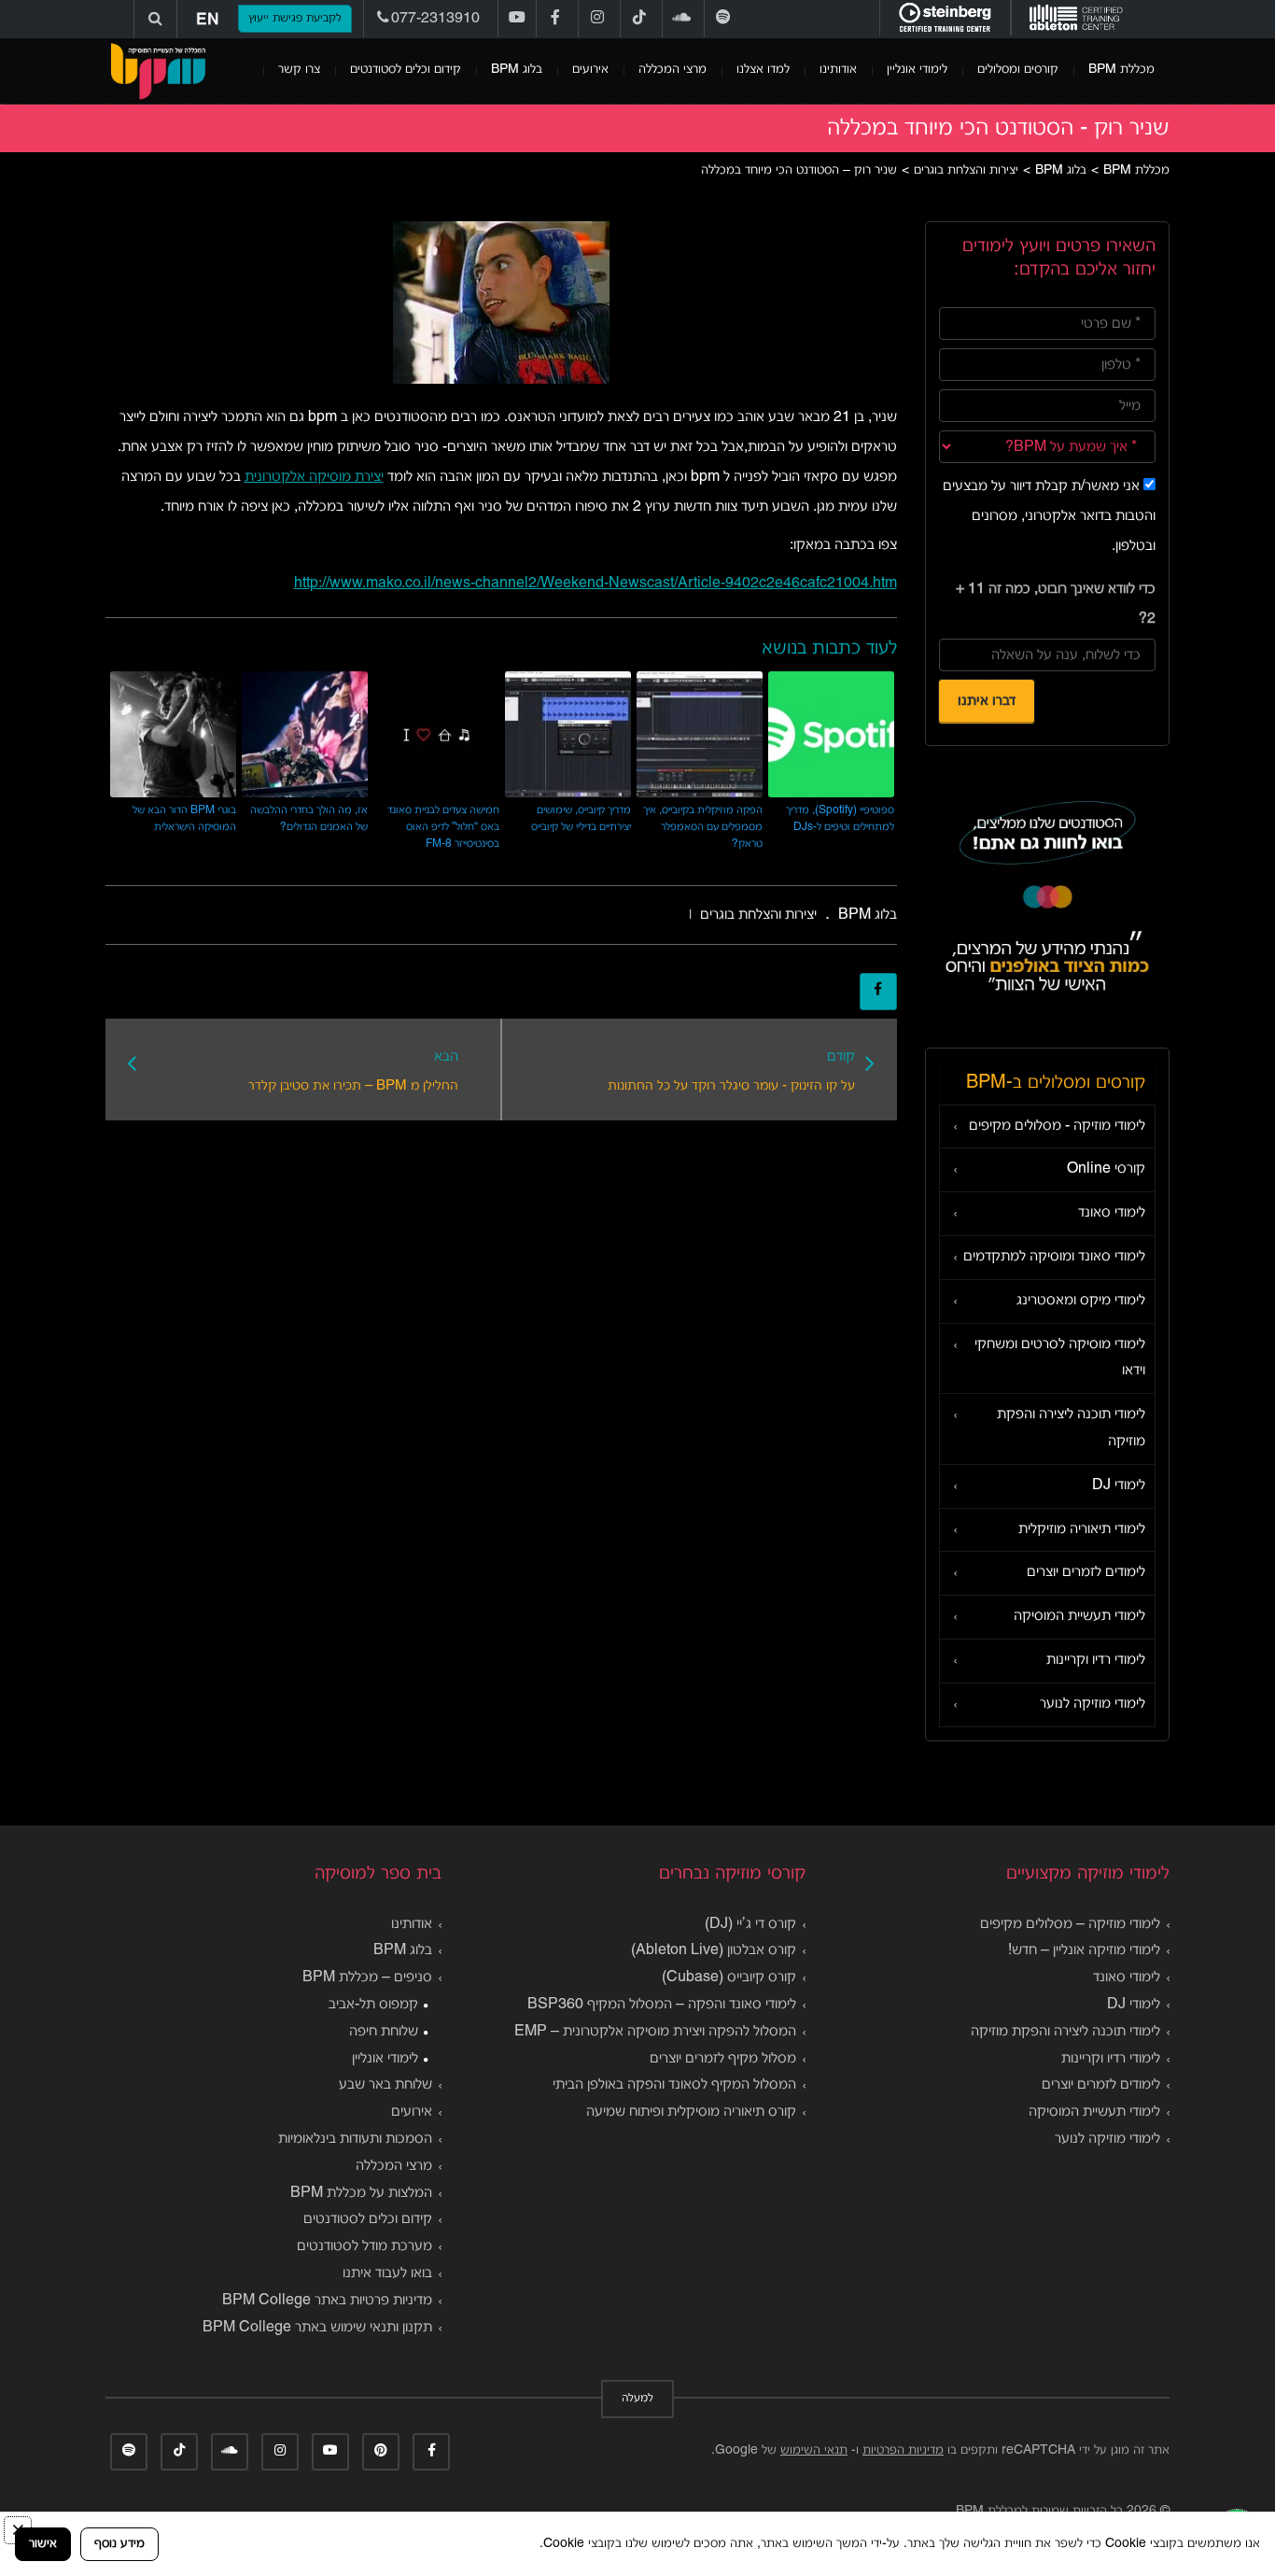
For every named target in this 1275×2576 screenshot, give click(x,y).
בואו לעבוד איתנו (387, 2273)
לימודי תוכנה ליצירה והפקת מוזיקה (1071, 1428)
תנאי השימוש (814, 2450)
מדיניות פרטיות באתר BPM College (327, 2301)
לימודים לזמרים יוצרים (1086, 1572)
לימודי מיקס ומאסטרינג (1081, 1301)
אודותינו (838, 70)
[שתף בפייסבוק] (878, 992)
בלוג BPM (517, 70)
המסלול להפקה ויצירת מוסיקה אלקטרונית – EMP (655, 2032)
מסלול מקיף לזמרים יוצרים (723, 2059)
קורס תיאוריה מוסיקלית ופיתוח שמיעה (691, 2112)
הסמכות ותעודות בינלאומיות (355, 2139)
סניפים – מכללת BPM (367, 1978)
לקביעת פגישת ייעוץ (295, 19)
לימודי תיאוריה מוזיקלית (1082, 1529)
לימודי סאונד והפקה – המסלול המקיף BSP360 (662, 2005)
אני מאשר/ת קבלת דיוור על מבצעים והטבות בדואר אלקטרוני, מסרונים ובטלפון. (1049, 516)
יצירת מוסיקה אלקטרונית (314, 477)
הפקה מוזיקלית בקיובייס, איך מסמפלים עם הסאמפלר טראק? (703, 827)
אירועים (590, 70)
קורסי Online (1106, 1169)
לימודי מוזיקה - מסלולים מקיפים (1057, 1126)
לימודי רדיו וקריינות (1096, 1660)
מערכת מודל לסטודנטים (364, 2246)
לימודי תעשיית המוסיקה (1079, 1616)
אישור (43, 2544)
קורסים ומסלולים (1018, 70)
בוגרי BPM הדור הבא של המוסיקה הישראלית (184, 818)
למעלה (637, 2399)
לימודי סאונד (1112, 1213)
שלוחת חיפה (384, 2032)
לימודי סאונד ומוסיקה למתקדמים (1054, 1257)
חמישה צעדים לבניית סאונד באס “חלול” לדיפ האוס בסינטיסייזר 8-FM (443, 827)
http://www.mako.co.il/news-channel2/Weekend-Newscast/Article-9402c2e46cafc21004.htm (595, 584)
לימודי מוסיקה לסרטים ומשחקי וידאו (1060, 1358)
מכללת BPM (1121, 70)
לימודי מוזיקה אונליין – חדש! (1084, 1950)
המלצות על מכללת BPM (361, 2193)
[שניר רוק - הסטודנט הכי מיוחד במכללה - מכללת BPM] (158, 71)
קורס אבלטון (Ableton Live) (714, 1950)
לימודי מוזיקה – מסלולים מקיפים (1070, 1924)
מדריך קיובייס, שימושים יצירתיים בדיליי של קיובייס (581, 818)
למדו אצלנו (763, 70)
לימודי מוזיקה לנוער (1093, 1704)
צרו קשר (299, 70)
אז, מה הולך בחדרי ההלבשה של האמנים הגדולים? (309, 818)
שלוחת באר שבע (385, 2085)
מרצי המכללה (673, 70)
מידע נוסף (119, 2544)
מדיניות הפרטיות (903, 2450)
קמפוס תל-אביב (373, 2005)
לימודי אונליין (917, 70)
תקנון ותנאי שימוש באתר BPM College (317, 2328)
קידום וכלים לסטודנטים (406, 70)
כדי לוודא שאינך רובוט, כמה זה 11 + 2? (1056, 604)
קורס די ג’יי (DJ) (750, 1924)
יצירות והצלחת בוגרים (758, 915)
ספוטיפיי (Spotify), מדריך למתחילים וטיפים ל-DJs (840, 818)
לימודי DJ (1119, 1485)
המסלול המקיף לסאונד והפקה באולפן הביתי (674, 2085)
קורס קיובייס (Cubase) (729, 1978)
